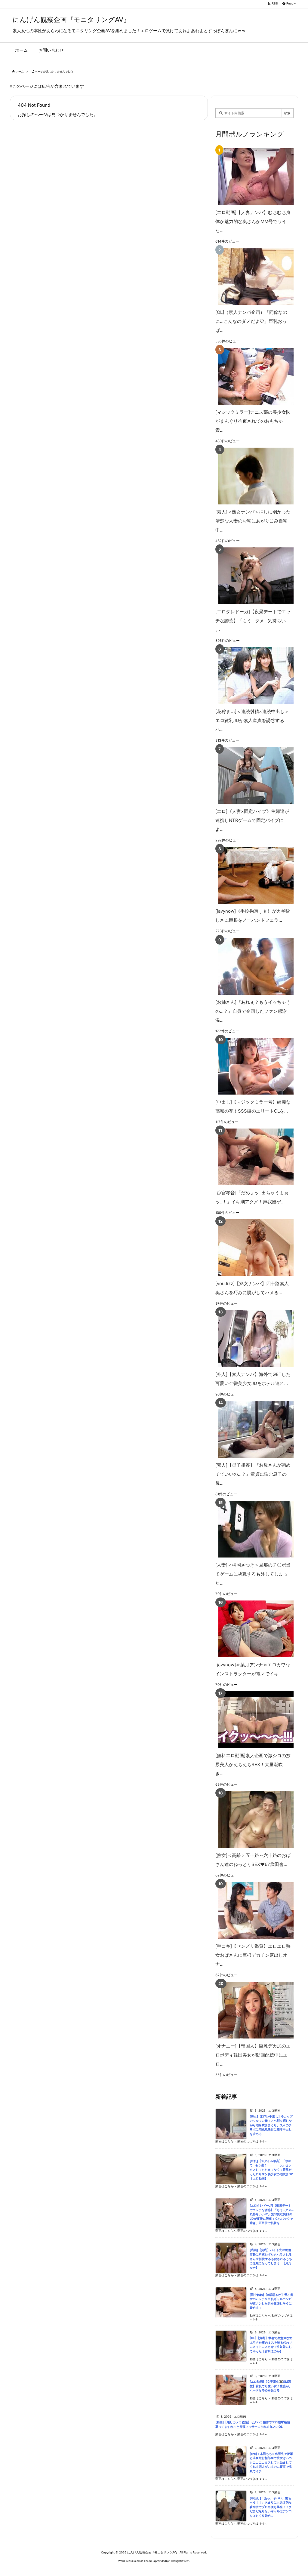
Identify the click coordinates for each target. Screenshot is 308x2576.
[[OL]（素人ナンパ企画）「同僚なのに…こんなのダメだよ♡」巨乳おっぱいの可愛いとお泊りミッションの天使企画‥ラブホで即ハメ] (253, 276)
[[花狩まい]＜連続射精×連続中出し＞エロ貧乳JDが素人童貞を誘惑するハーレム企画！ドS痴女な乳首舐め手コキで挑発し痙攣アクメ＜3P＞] (253, 676)
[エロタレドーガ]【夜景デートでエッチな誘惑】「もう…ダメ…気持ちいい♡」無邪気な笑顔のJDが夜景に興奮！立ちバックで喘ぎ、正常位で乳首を (272, 2214)
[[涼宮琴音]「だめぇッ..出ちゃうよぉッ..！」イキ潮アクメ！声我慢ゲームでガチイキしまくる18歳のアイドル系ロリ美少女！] (253, 1157)
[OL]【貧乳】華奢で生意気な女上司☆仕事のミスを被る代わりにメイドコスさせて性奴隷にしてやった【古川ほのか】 (271, 2345)
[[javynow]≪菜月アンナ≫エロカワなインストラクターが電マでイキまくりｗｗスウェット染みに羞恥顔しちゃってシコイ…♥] (253, 1629)
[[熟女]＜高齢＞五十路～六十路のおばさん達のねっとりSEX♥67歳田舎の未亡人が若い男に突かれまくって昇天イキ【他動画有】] (253, 1819)
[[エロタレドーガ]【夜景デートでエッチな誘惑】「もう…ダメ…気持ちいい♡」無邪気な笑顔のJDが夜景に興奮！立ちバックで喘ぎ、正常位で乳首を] (253, 576)
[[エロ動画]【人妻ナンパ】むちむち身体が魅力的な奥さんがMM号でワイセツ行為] (253, 177)
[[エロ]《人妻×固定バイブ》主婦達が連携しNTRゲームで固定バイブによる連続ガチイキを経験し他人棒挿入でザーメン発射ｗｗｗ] (253, 775)
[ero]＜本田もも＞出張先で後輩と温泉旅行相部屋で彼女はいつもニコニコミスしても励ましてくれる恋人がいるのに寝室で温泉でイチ (271, 2463)
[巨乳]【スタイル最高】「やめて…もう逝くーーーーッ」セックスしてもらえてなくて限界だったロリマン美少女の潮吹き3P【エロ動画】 (271, 2170)
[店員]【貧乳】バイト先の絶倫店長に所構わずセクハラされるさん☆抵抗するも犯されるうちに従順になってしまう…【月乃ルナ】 (271, 2259)
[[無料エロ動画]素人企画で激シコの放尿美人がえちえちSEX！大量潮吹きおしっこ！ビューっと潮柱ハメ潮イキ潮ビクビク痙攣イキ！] (253, 1720)
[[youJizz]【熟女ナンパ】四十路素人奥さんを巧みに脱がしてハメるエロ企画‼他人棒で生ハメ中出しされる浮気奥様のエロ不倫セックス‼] (253, 1248)
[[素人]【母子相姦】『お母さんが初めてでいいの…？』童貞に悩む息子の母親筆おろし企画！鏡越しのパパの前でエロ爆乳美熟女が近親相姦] (253, 1429)
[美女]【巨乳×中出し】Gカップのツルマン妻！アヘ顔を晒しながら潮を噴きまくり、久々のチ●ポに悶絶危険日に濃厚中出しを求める (271, 2125)
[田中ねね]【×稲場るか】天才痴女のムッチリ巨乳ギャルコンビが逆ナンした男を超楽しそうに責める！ (271, 2301)
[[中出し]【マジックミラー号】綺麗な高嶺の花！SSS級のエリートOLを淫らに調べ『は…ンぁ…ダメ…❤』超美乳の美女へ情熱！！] (253, 1066)
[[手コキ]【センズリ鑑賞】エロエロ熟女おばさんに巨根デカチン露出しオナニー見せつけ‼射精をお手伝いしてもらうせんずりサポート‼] (253, 1910)
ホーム (20, 71)
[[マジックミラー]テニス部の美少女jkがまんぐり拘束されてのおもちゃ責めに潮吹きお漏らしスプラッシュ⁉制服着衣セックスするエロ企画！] (253, 376)
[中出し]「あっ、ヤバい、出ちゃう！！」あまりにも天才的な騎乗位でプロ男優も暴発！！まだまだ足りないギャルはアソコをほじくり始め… (271, 2507)
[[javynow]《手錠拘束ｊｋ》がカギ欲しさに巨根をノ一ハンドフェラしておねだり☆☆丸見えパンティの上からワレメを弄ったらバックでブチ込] (253, 875)
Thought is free (179, 2561)
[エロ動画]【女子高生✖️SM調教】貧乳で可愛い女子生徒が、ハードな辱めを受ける (271, 2386)
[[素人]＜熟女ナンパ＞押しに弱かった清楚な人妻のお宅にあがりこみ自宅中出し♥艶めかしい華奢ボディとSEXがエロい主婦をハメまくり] (253, 476)
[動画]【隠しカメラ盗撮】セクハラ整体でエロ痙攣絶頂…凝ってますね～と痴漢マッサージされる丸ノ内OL (254, 2424)
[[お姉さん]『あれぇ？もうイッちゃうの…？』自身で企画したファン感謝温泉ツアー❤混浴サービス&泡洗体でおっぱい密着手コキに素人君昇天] (253, 966)
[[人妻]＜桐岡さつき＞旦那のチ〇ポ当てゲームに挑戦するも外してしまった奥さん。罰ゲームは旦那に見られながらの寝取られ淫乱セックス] (253, 1529)
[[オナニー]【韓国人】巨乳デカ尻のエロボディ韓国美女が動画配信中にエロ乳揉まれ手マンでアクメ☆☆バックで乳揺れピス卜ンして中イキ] (253, 2010)
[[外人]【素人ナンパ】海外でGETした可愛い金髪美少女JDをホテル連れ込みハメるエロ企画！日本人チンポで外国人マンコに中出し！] (253, 1339)
